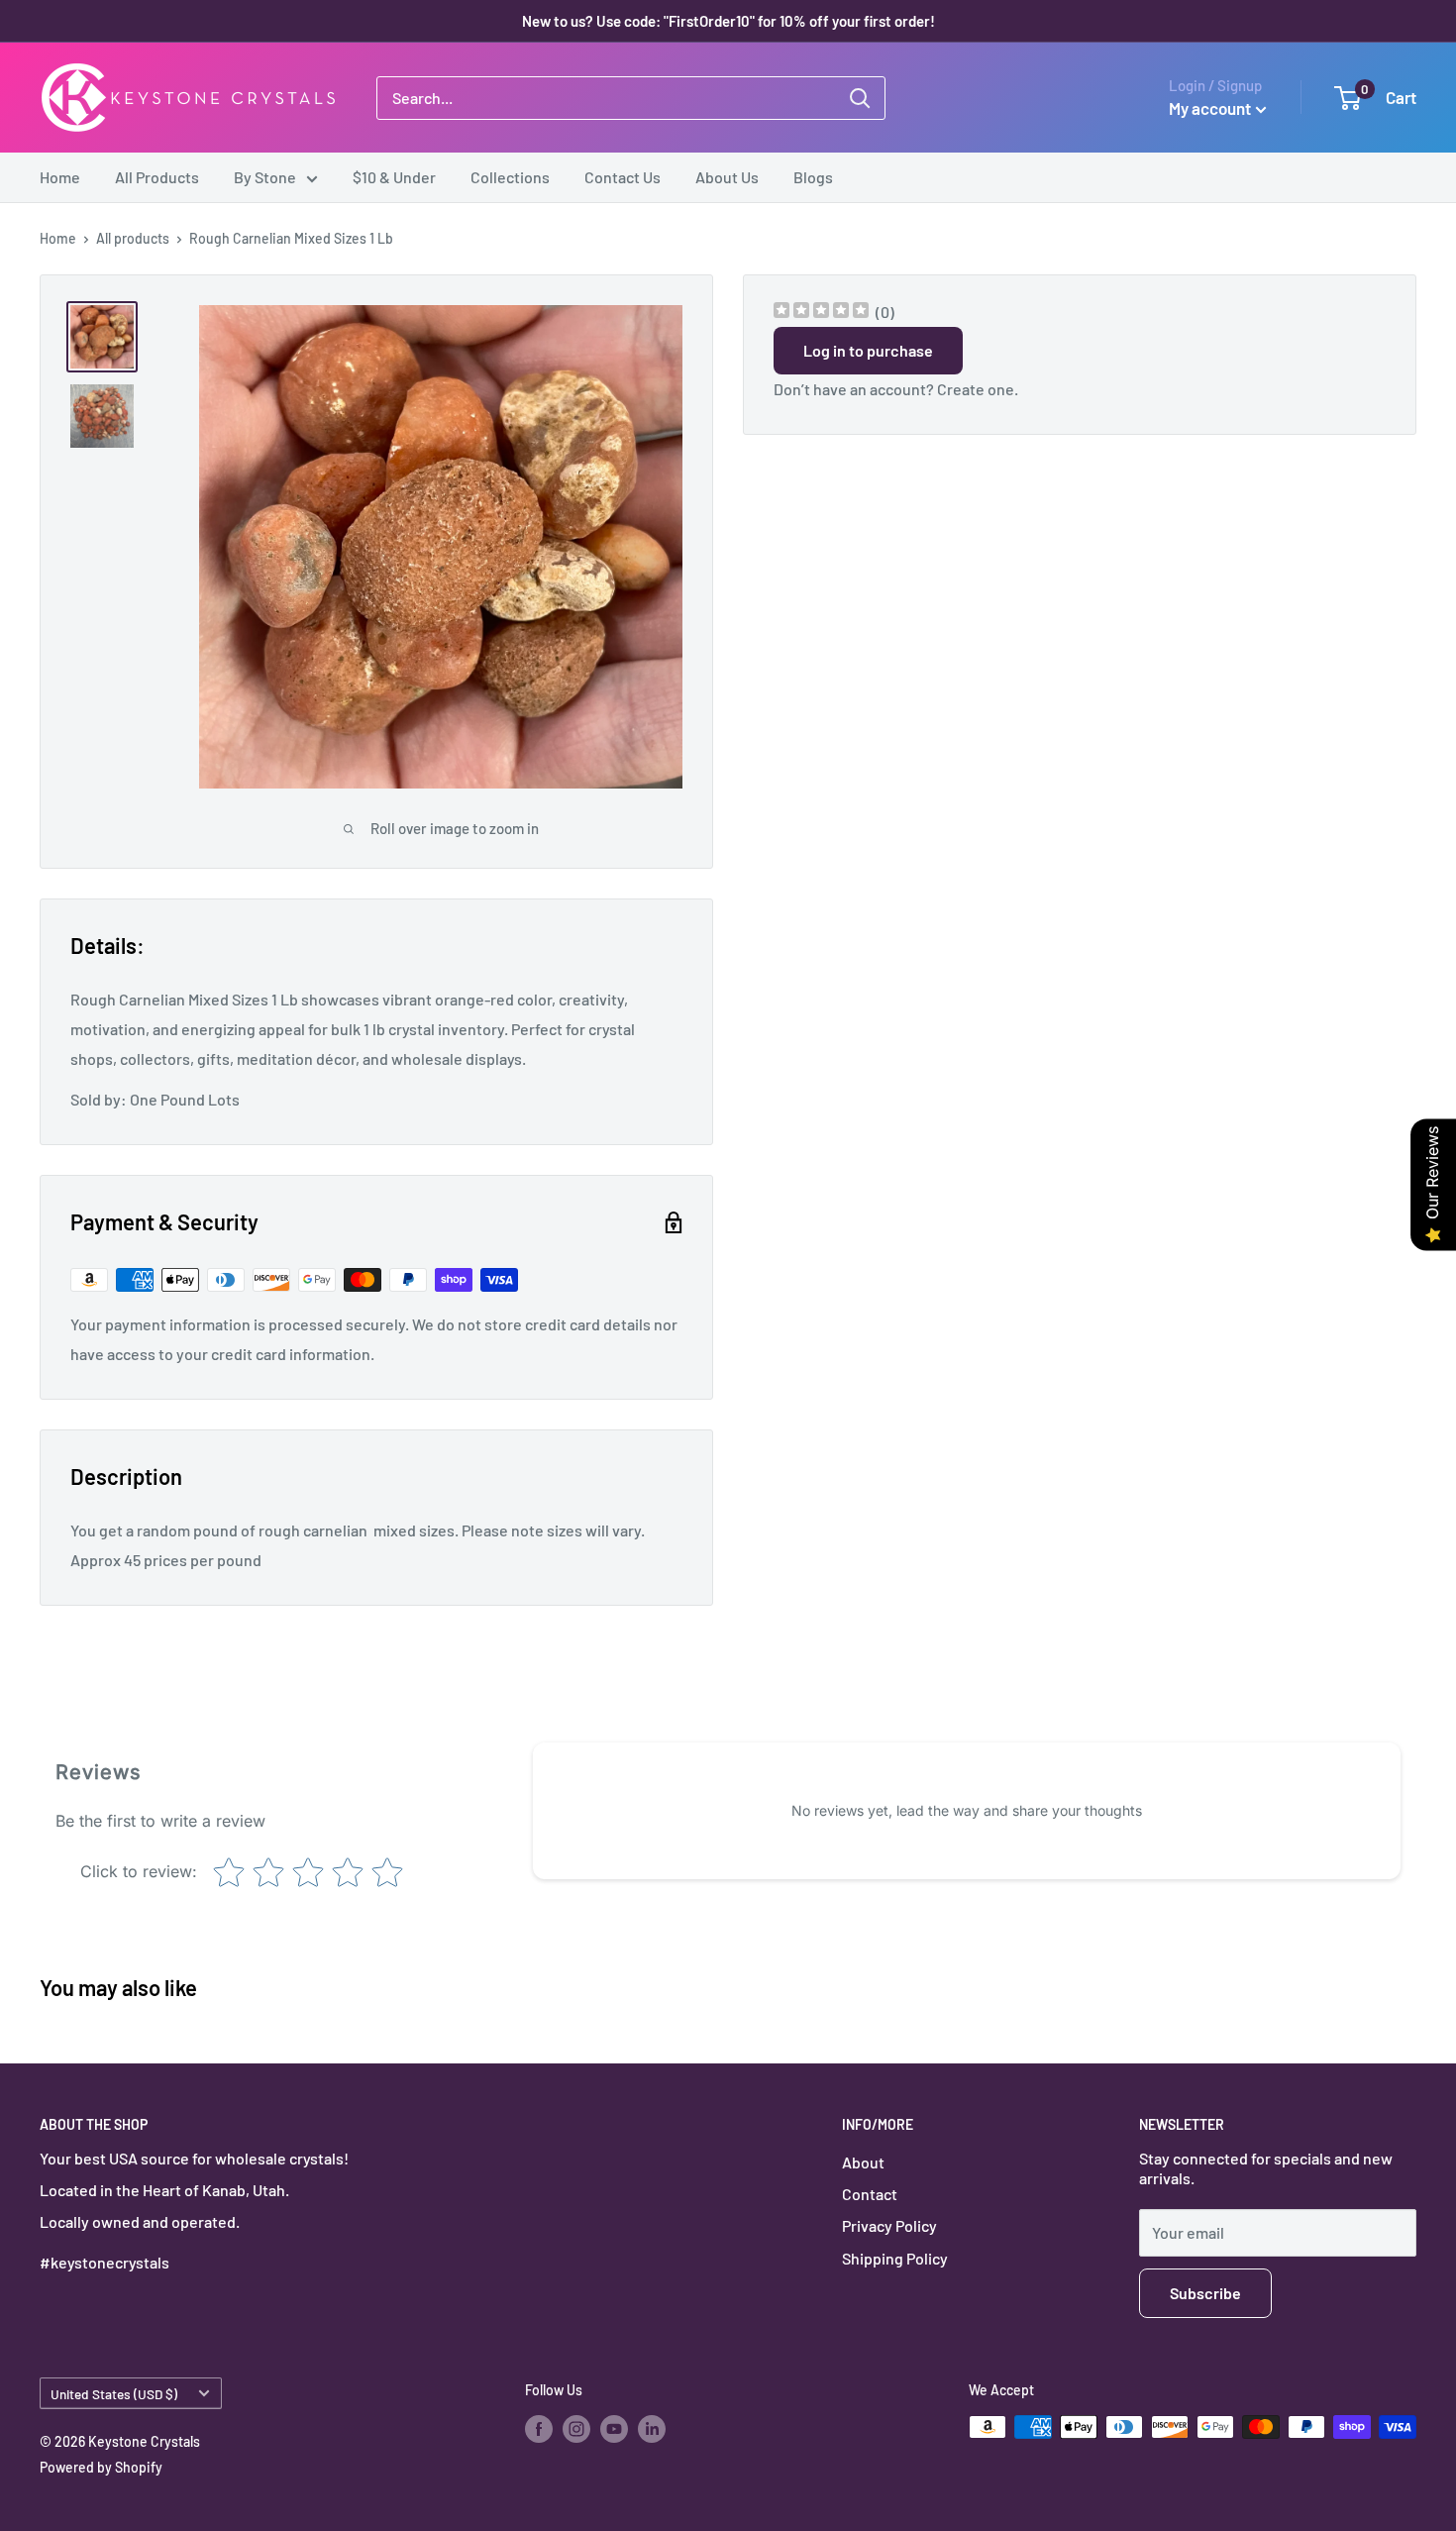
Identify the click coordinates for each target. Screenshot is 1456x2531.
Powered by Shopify (101, 2467)
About (863, 2162)
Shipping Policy (895, 2258)
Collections (510, 177)
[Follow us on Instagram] (576, 2429)
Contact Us (623, 177)
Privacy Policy (889, 2225)
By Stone (265, 177)
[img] (821, 313)
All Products (157, 177)
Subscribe (1205, 2293)
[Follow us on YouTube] (614, 2429)
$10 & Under (394, 177)
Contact (870, 2194)
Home (60, 177)
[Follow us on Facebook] (539, 2429)
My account (1210, 108)
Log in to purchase (868, 350)
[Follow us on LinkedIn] (652, 2429)
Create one (976, 389)
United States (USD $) (114, 2394)
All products (133, 238)
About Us (727, 177)
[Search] (860, 98)
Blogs (813, 177)
